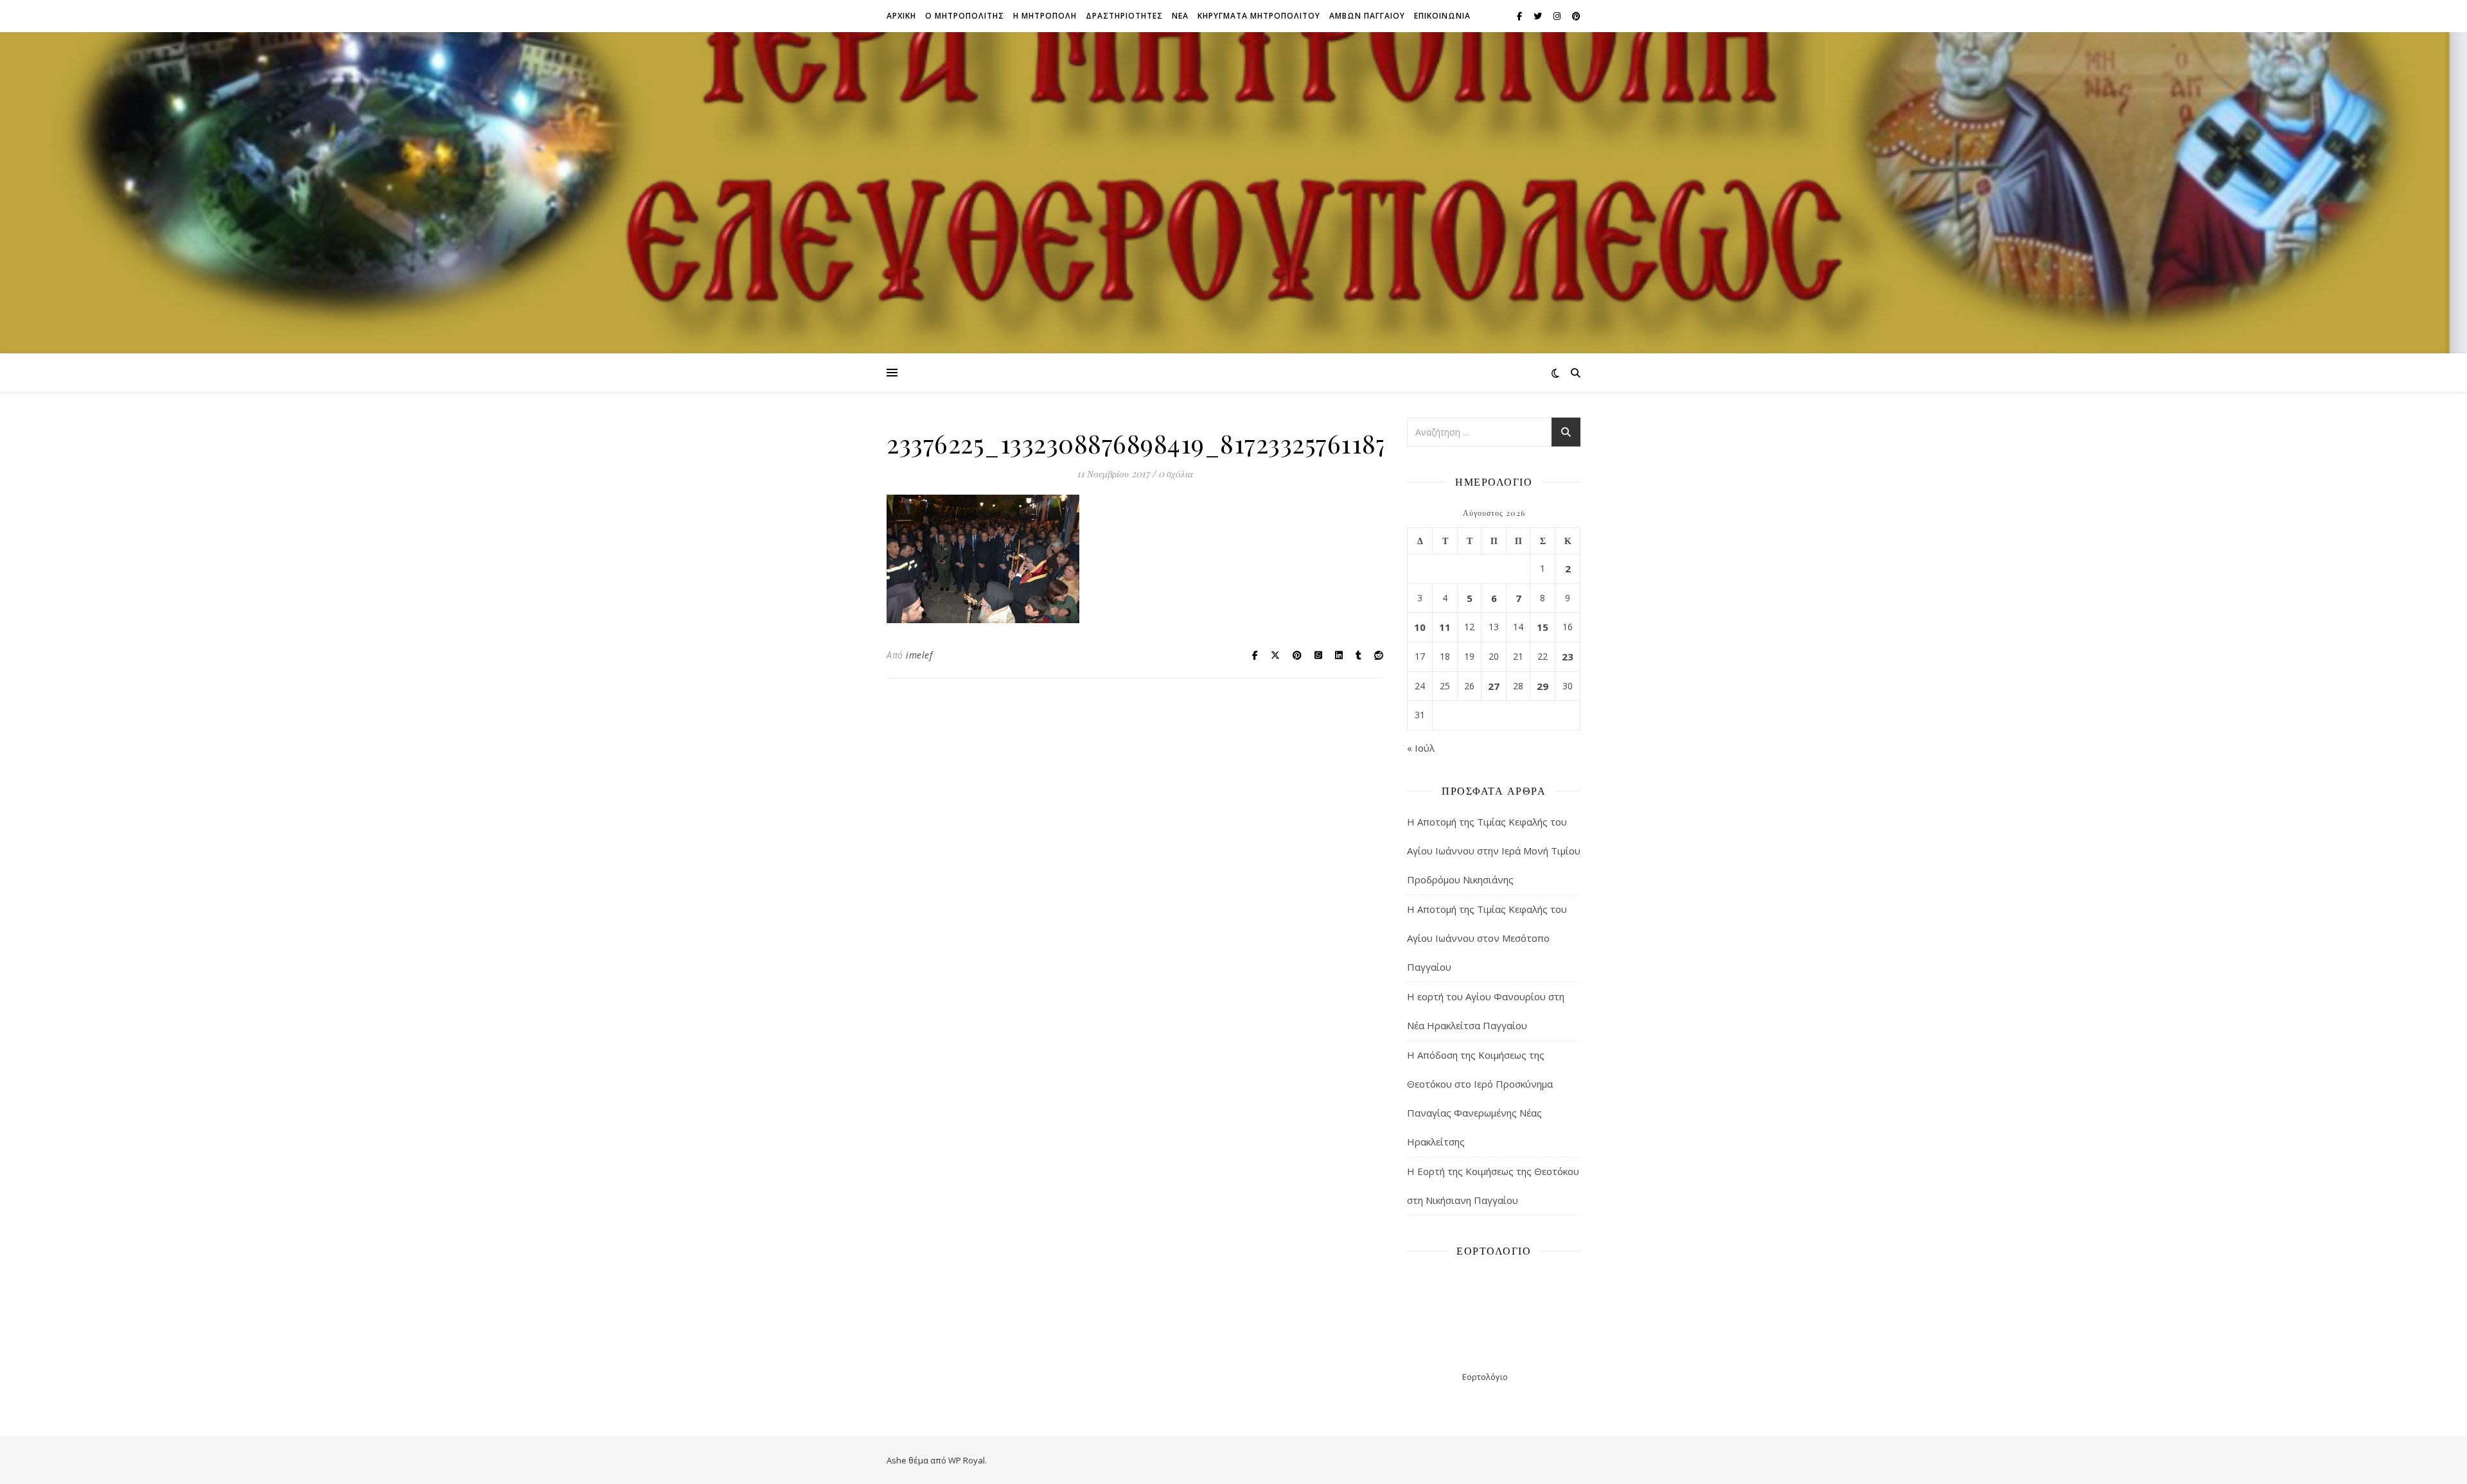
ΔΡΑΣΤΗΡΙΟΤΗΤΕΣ (1124, 16)
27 (1494, 686)
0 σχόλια (1176, 473)
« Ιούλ (1421, 748)
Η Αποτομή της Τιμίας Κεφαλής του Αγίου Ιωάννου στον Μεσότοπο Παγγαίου (1487, 938)
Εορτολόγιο (1485, 1377)
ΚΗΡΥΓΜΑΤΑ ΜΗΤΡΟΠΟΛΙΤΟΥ (1259, 16)
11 (1445, 627)
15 (1543, 627)
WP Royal (967, 1460)
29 (1543, 686)
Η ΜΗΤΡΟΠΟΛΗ (1045, 16)
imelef (919, 655)
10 (1420, 627)
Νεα (1180, 16)
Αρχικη (901, 16)
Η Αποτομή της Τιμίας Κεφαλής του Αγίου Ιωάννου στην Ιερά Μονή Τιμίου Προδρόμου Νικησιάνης (1494, 851)
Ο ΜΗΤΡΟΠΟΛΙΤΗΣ (965, 16)
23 (1568, 657)
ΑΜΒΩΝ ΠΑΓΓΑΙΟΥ (1367, 16)
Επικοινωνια (1442, 16)
